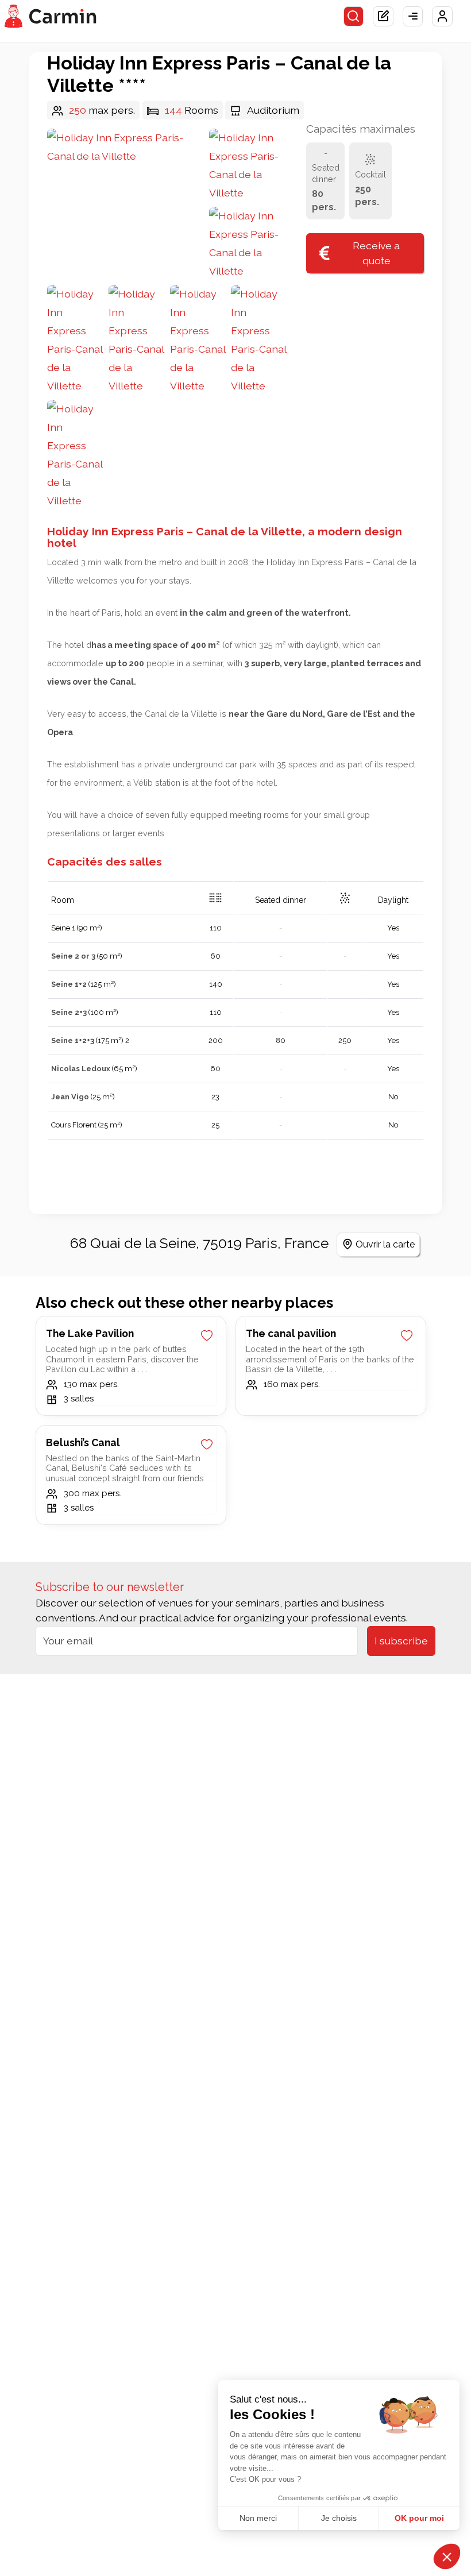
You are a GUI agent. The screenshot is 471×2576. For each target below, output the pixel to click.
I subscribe (401, 1641)
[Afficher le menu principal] (413, 17)
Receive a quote (376, 253)
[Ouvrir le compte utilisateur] (442, 17)
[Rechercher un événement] (354, 17)
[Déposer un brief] (383, 17)
